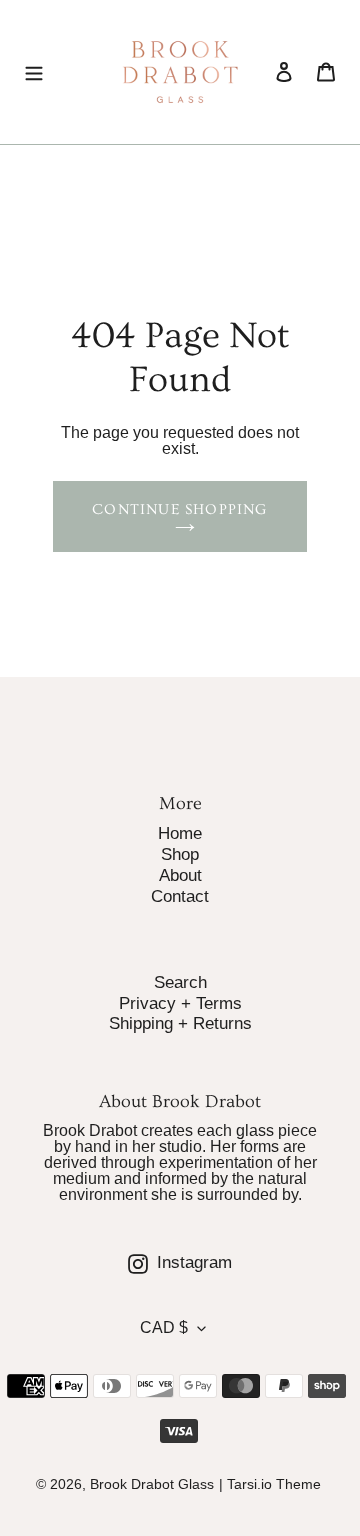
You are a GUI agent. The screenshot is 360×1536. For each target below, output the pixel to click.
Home (180, 833)
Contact (180, 896)
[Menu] (34, 72)
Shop (180, 854)
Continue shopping (179, 509)
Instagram (233, 1262)
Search (180, 982)
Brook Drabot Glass (152, 1484)
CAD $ (164, 1327)
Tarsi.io (249, 1484)
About (180, 875)
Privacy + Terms (180, 1003)
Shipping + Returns (180, 1023)
